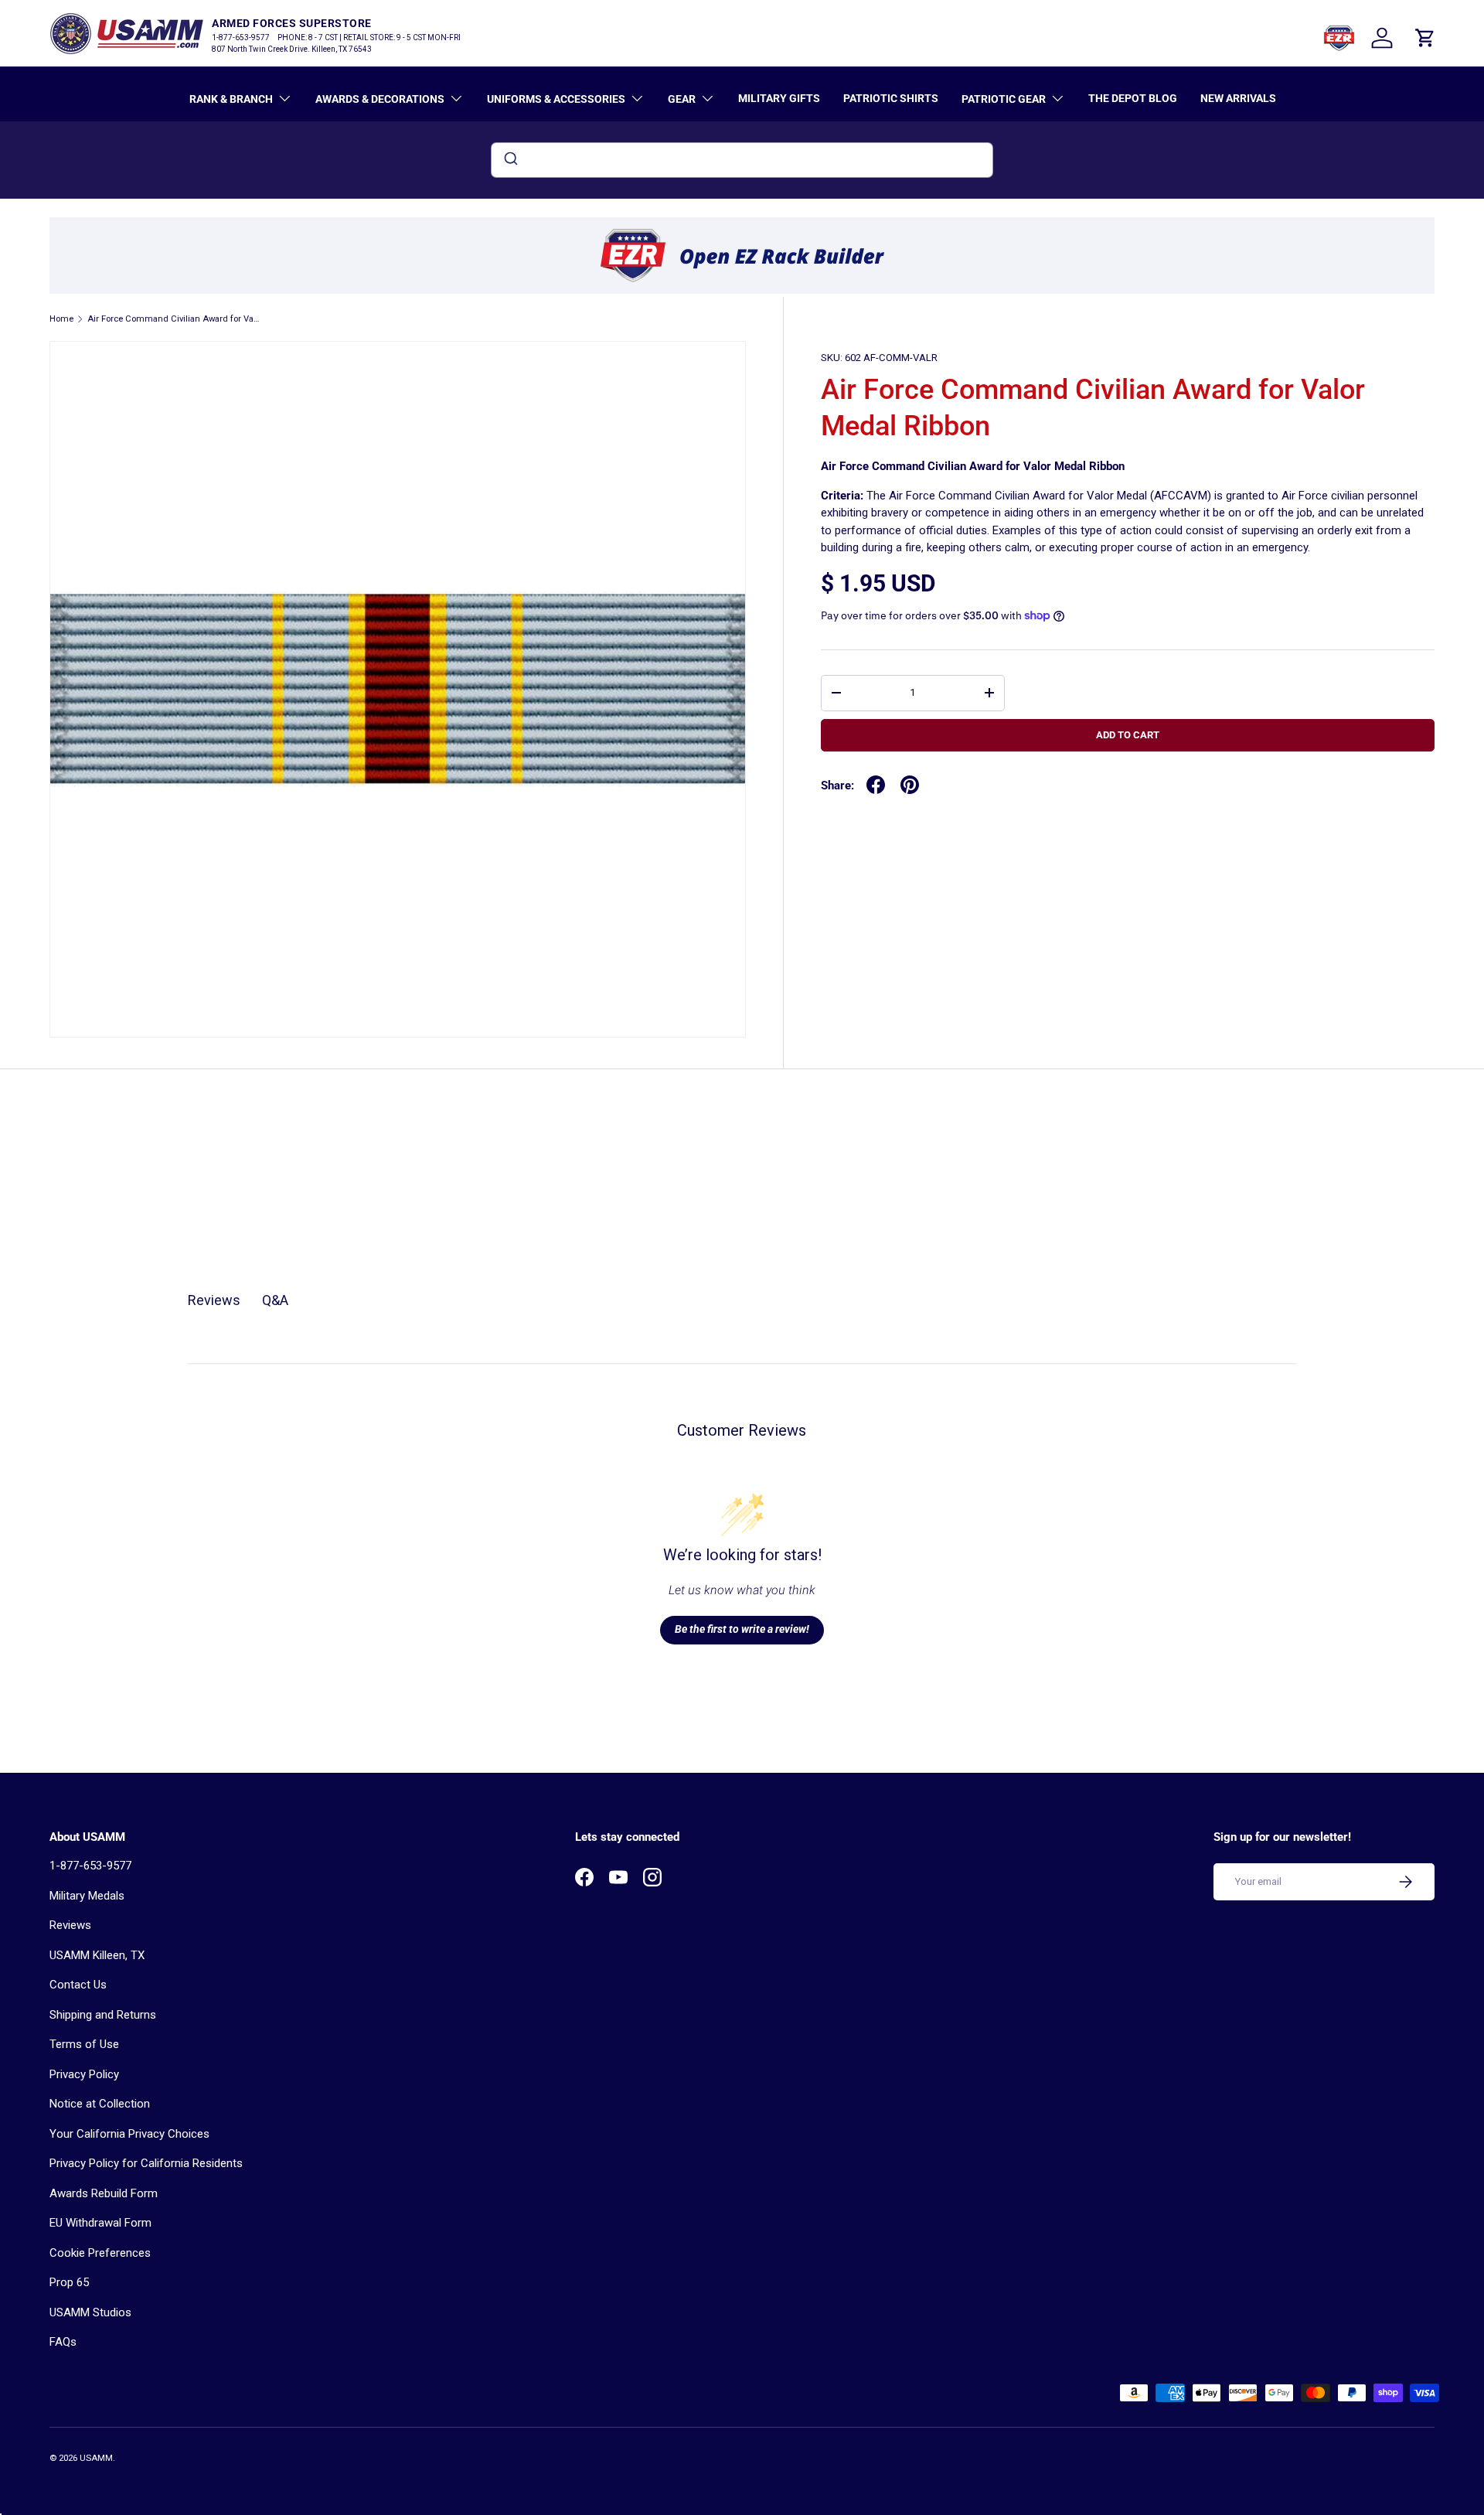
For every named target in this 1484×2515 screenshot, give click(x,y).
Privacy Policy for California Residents (146, 2163)
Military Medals (87, 1896)
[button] (1425, 38)
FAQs (63, 2342)
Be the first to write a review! (742, 1629)
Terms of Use (84, 2044)
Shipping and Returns (103, 2015)
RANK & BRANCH (231, 99)
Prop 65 (69, 2282)
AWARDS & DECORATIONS (380, 99)
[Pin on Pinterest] (910, 785)
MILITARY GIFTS (779, 98)
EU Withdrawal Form (100, 2223)
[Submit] (510, 160)
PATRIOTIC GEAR (1004, 99)
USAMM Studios (90, 2312)
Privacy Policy (84, 2074)
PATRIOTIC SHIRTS (891, 98)
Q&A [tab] (275, 1300)
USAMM (96, 2458)
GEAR (682, 99)
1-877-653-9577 (90, 1866)
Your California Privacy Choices (129, 2134)
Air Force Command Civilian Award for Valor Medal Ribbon (174, 319)
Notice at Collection (100, 2104)
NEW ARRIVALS (1238, 98)
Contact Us (78, 1985)
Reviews (70, 1925)
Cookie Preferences (100, 2253)
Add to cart (1128, 735)
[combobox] (742, 160)
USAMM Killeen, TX (97, 1955)
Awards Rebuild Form (104, 2193)
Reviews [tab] (214, 1300)
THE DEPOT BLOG (1133, 98)
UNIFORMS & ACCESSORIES (556, 99)
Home (61, 319)
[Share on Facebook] (876, 785)
